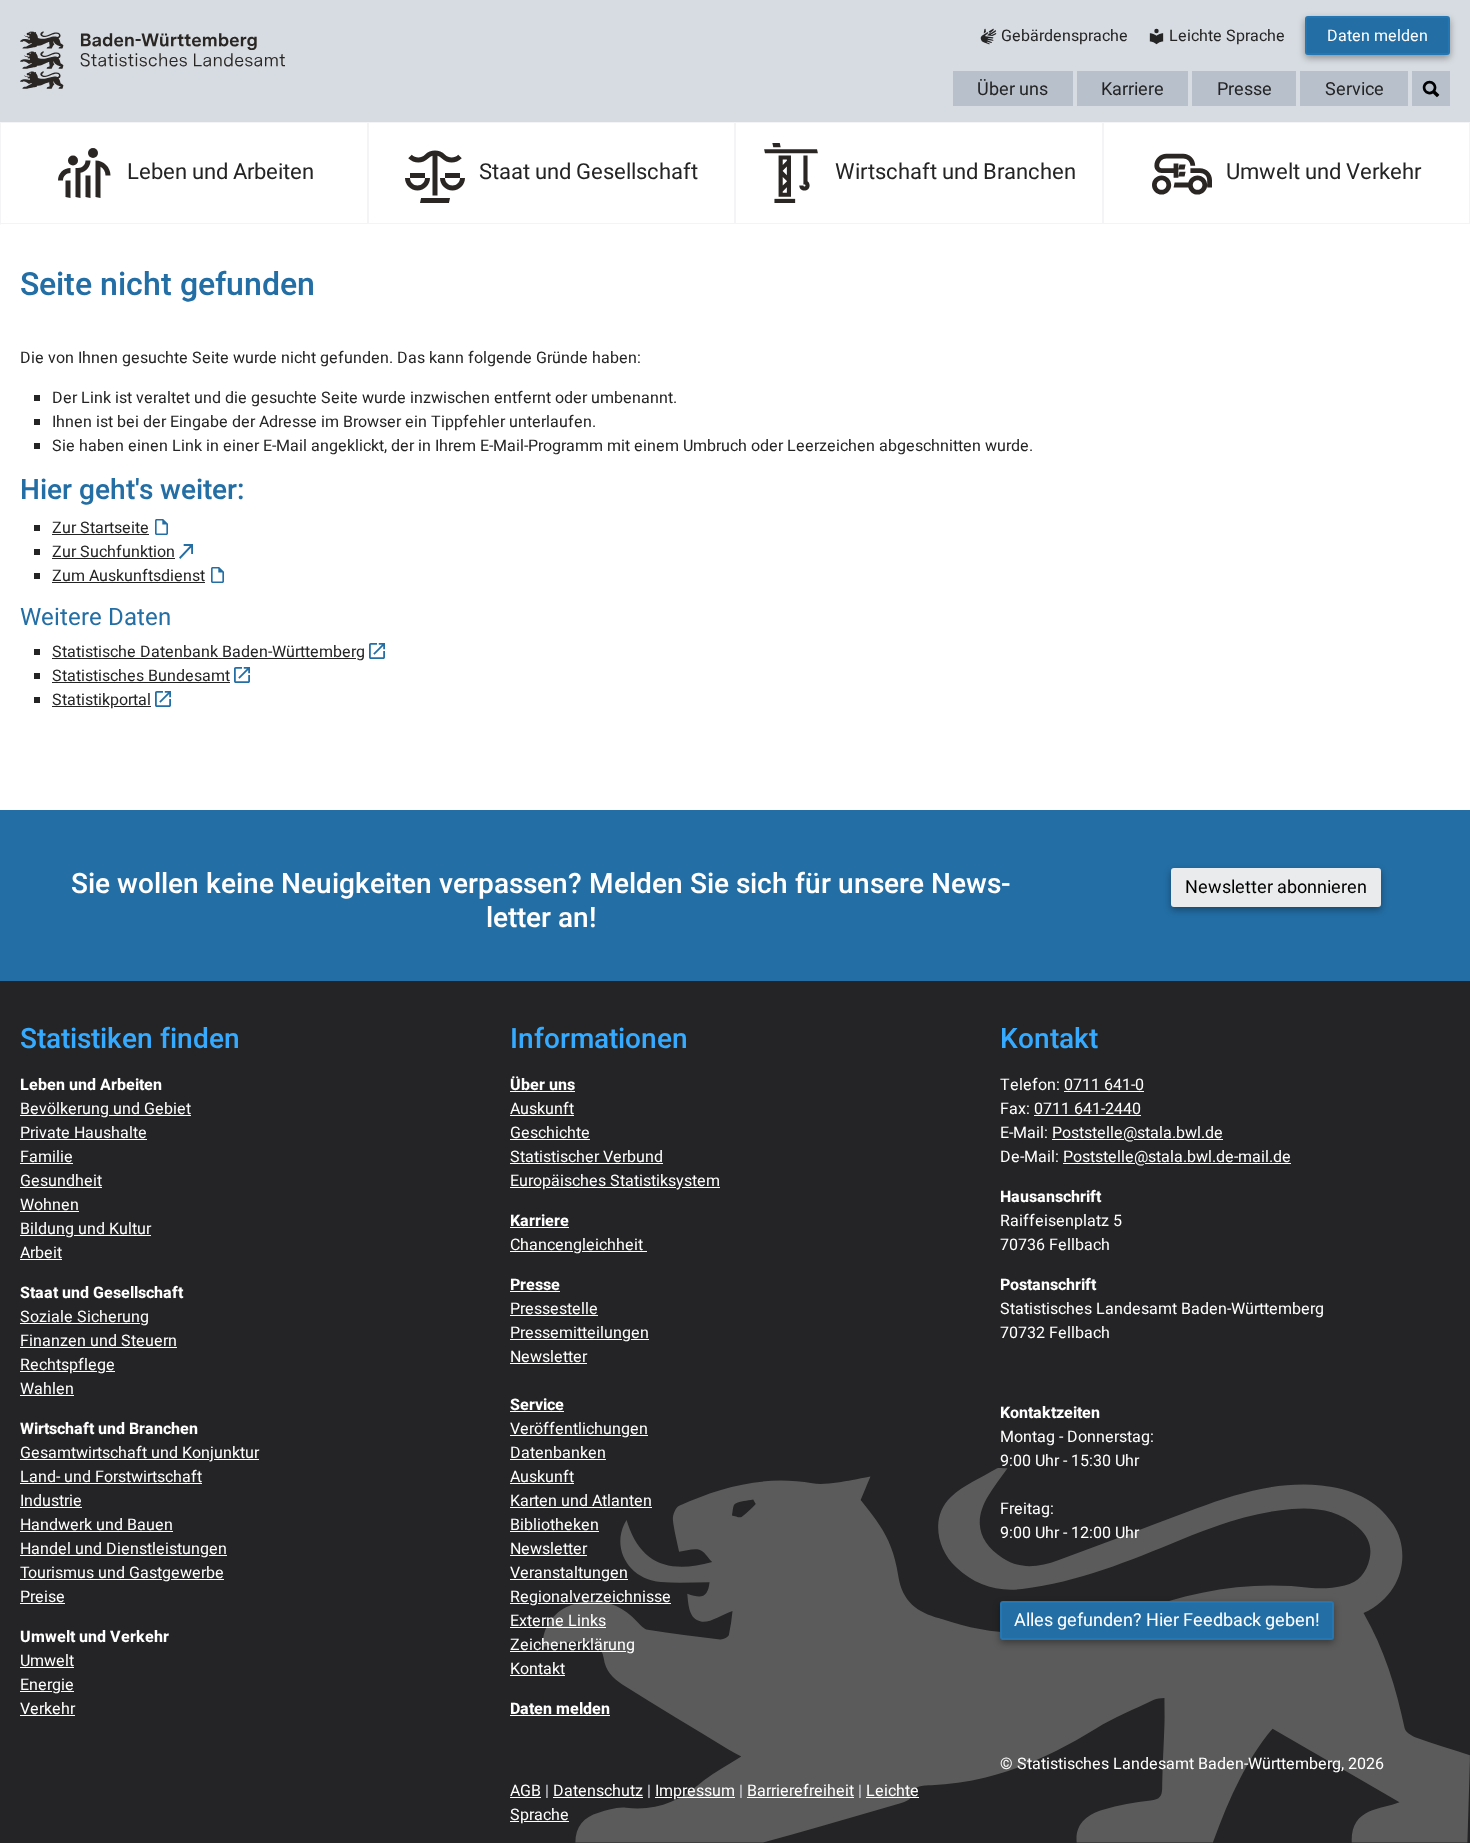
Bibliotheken (554, 1525)
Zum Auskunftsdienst (128, 576)
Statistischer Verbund (586, 1157)
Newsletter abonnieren (1276, 887)
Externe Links (558, 1621)
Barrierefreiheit (800, 1791)
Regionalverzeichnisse (590, 1597)
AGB (525, 1791)
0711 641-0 (1104, 1085)
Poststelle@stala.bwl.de (1137, 1133)
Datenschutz (598, 1791)
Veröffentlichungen (579, 1429)
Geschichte (550, 1133)
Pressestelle (554, 1309)
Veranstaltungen (569, 1573)
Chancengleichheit (578, 1245)
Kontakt (537, 1669)
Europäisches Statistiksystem (615, 1181)
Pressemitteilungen (579, 1333)
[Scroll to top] (1426, 1799)
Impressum (695, 1791)
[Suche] (1431, 89)
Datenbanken (558, 1453)
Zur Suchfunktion (113, 552)
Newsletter (548, 1357)
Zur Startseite (100, 528)
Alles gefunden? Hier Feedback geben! (1167, 1620)
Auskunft (542, 1109)
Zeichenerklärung (572, 1645)
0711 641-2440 (1087, 1109)
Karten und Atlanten (581, 1501)
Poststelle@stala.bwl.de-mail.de (1177, 1157)
